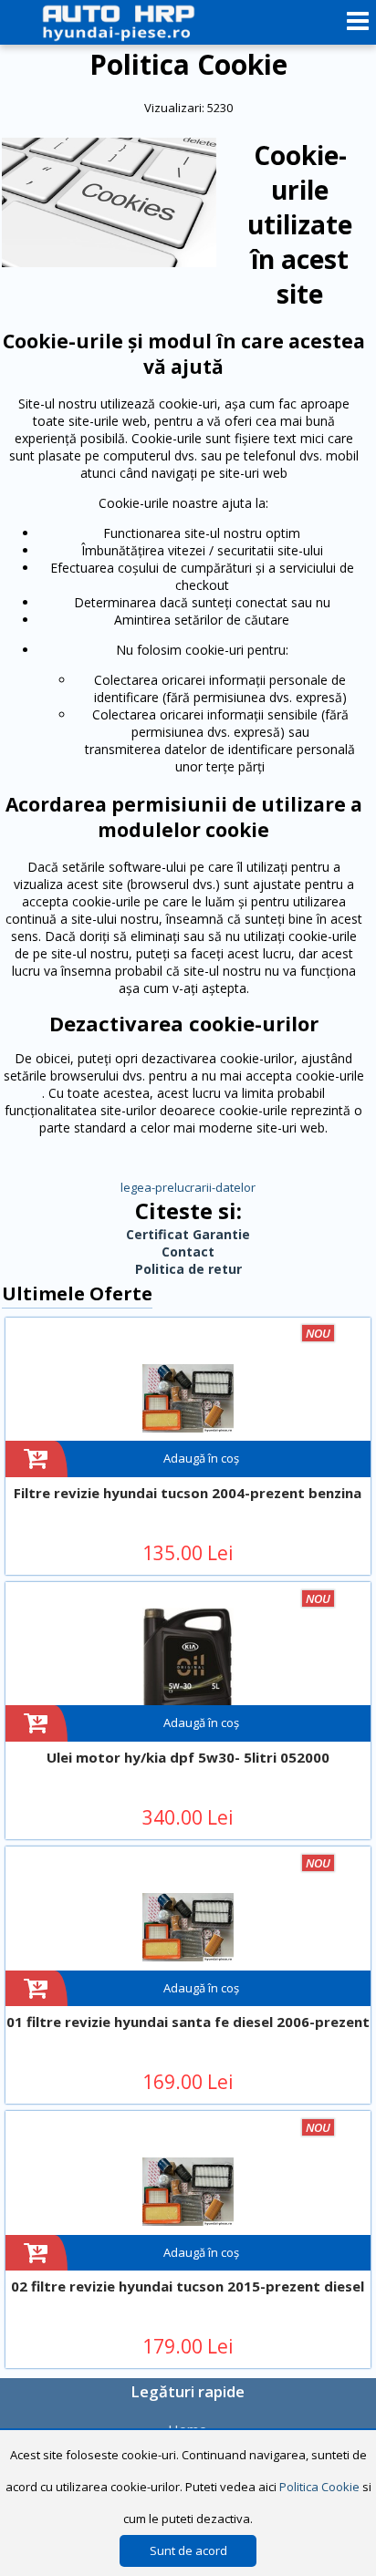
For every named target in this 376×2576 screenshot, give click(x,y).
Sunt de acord (188, 2550)
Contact (188, 1252)
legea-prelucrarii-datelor (188, 1187)
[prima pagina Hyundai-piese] (136, 22)
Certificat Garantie (188, 1234)
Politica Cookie (319, 2487)
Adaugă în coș (201, 1458)
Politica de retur (188, 1269)
